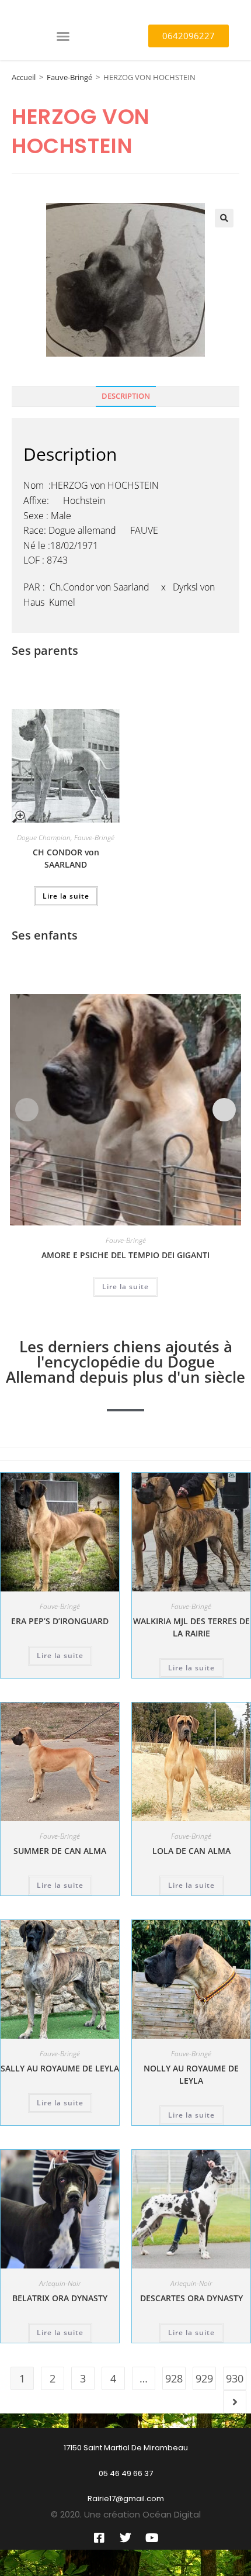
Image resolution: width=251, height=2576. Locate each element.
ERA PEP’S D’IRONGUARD (60, 1621)
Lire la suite (66, 896)
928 (174, 2378)
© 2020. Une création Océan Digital (126, 2514)
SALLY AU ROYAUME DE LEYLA (60, 2068)
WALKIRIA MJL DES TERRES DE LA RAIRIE (191, 1627)
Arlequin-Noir (60, 2283)
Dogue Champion (44, 838)
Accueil (24, 77)
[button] (63, 36)
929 (204, 2378)
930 (235, 2378)
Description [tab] (126, 396)
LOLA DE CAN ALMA (191, 1851)
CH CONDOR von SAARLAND (66, 858)
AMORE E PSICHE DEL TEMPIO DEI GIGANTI (125, 1255)
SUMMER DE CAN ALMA (60, 1851)
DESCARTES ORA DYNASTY (191, 2298)
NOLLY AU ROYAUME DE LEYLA (191, 2074)
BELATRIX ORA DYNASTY (60, 2298)
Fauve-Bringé (69, 77)
